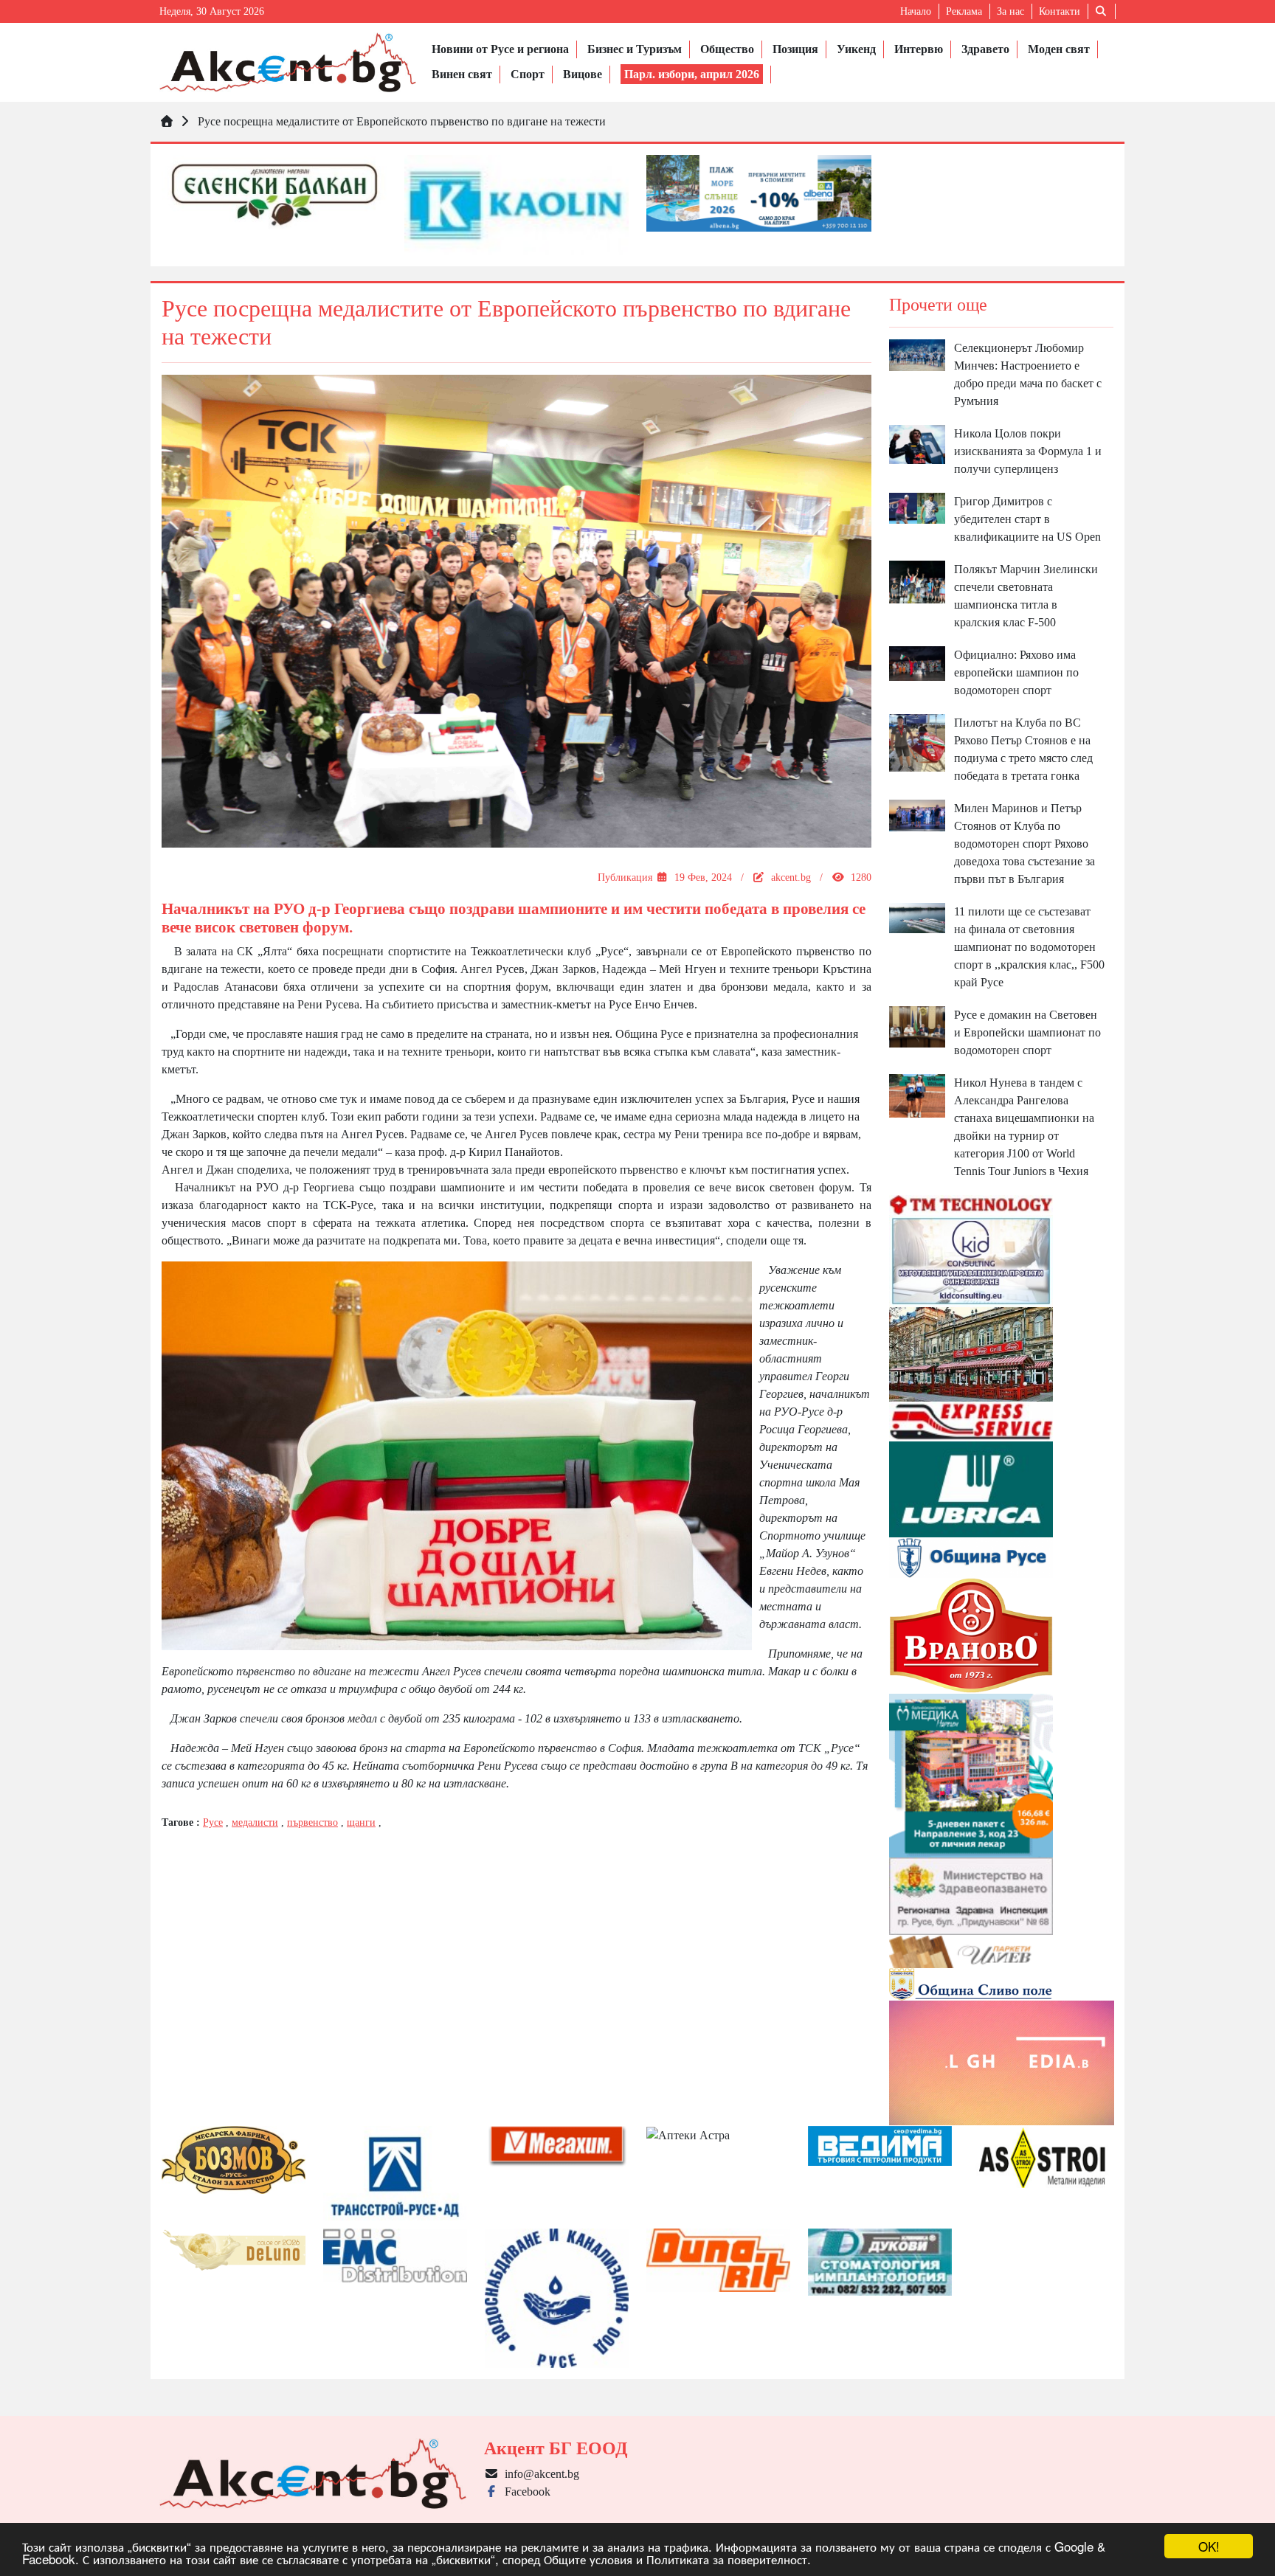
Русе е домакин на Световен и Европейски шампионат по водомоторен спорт (1027, 1032)
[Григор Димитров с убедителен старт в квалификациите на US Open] (917, 507)
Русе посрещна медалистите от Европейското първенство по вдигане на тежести (402, 121)
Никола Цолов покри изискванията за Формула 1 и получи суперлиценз (1028, 451)
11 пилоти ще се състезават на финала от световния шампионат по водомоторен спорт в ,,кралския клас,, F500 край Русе (1029, 947)
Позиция (795, 49)
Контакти (1060, 11)
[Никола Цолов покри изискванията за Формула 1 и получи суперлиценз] (917, 443)
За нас (1010, 11)
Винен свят (462, 74)
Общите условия (588, 2559)
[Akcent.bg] (288, 62)
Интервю (919, 49)
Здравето (985, 49)
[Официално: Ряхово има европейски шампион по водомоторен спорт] (917, 662)
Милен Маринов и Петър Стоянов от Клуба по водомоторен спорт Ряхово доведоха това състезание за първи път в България (1025, 844)
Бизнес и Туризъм (635, 49)
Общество (727, 49)
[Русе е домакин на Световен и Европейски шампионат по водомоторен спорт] (917, 1026)
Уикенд (856, 49)
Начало (916, 11)
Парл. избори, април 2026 (692, 74)
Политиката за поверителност (727, 2559)
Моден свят (1059, 49)
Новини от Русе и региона (500, 49)
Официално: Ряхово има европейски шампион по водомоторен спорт (1016, 672)
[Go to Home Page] (167, 121)
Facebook (525, 2492)
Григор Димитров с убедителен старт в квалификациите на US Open (1027, 519)
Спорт (528, 74)
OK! (1209, 2546)
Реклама (964, 11)
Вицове (583, 74)
